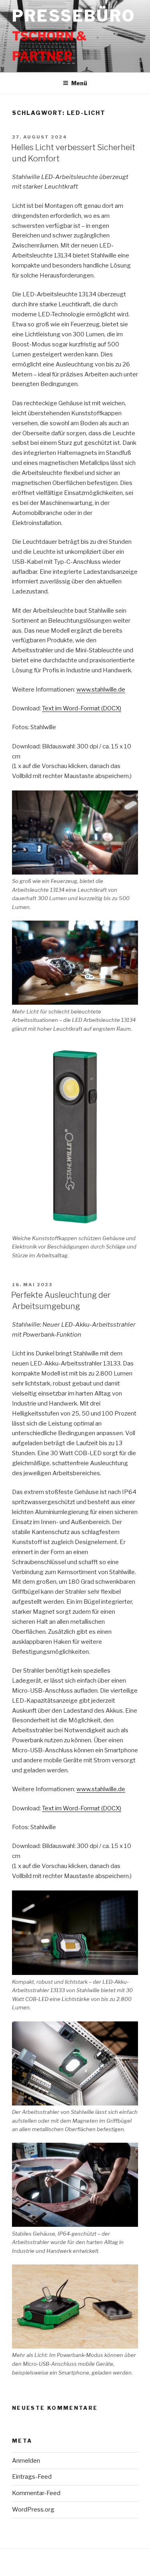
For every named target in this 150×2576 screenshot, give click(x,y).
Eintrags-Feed (32, 2477)
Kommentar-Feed (36, 2493)
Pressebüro (74, 16)
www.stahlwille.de (101, 690)
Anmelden (26, 2461)
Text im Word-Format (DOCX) (82, 708)
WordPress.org (33, 2510)
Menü (79, 83)
